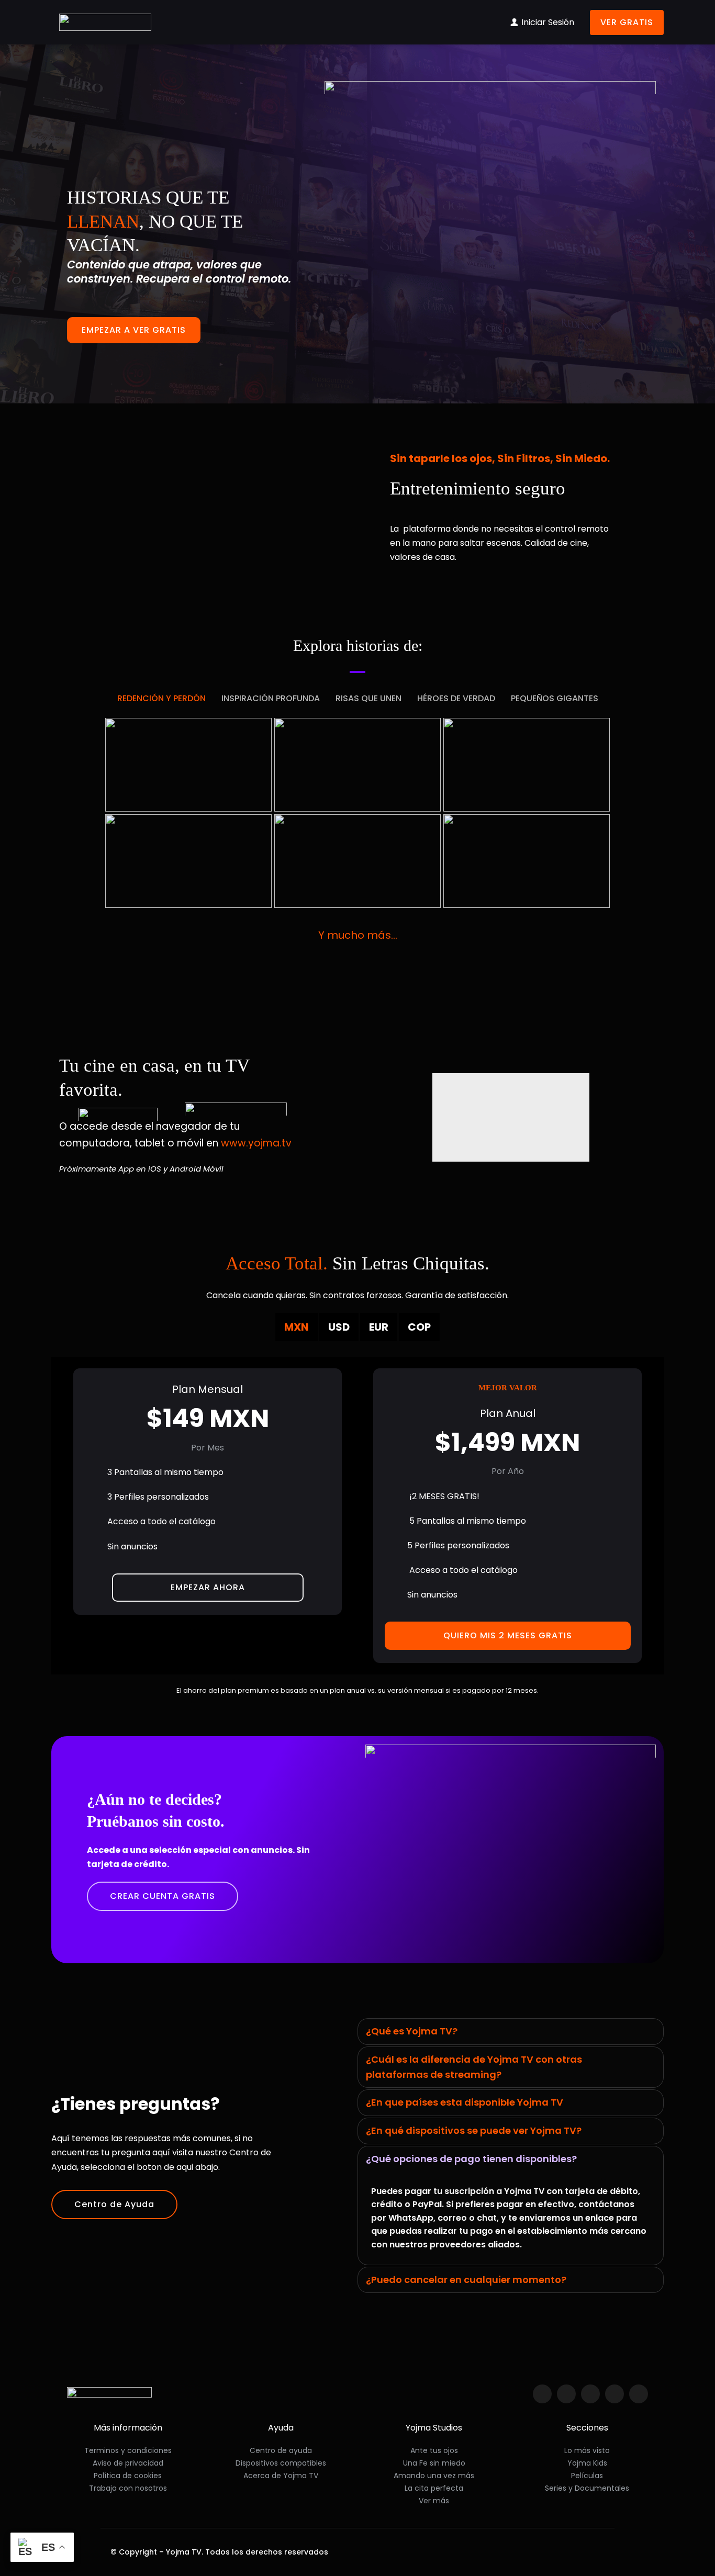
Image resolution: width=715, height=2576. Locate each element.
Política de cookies (128, 2476)
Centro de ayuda (281, 2450)
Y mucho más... (358, 935)
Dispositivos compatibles (281, 2463)
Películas (587, 2476)
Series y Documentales (587, 2488)
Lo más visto (587, 2450)
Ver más (434, 2501)
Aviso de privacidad (128, 2463)
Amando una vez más (434, 2476)
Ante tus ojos (434, 2450)
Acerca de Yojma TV (281, 2476)
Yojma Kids (587, 2463)
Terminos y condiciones (128, 2450)
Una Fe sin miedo (434, 2463)
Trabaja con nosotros (128, 2488)
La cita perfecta (434, 2488)
